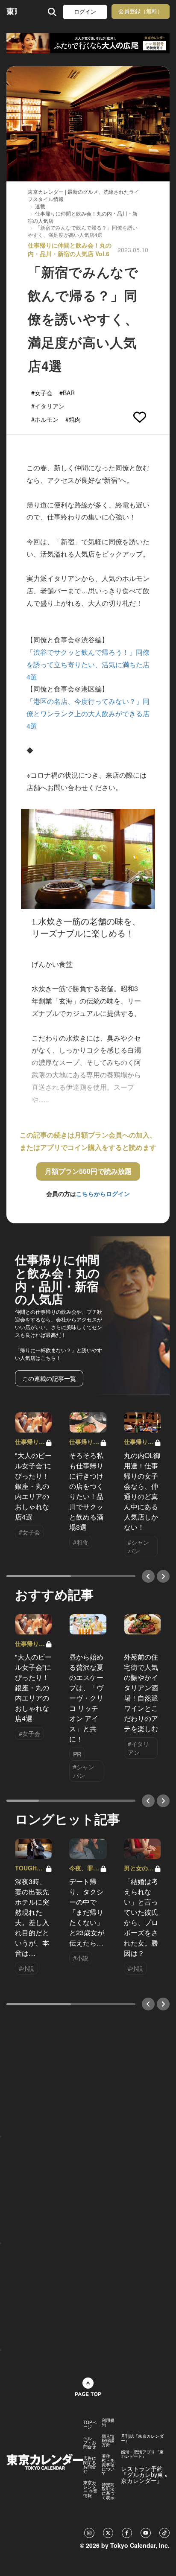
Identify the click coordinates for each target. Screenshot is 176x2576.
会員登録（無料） (141, 11)
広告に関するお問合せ (90, 2465)
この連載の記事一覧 (49, 1378)
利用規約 (108, 2422)
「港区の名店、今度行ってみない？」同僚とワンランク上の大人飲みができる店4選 (88, 713)
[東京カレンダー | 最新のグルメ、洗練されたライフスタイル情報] (12, 12)
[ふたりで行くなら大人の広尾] (88, 43)
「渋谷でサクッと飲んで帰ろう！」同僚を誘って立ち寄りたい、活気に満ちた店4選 (88, 664)
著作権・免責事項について (108, 2465)
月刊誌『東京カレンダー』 (142, 2438)
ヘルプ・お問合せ (90, 2442)
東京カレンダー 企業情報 (90, 2489)
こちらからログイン (103, 1193)
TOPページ (90, 2424)
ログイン (85, 12)
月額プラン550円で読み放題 (88, 1171)
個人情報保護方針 (108, 2440)
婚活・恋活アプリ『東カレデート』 (142, 2454)
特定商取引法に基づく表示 (108, 2491)
